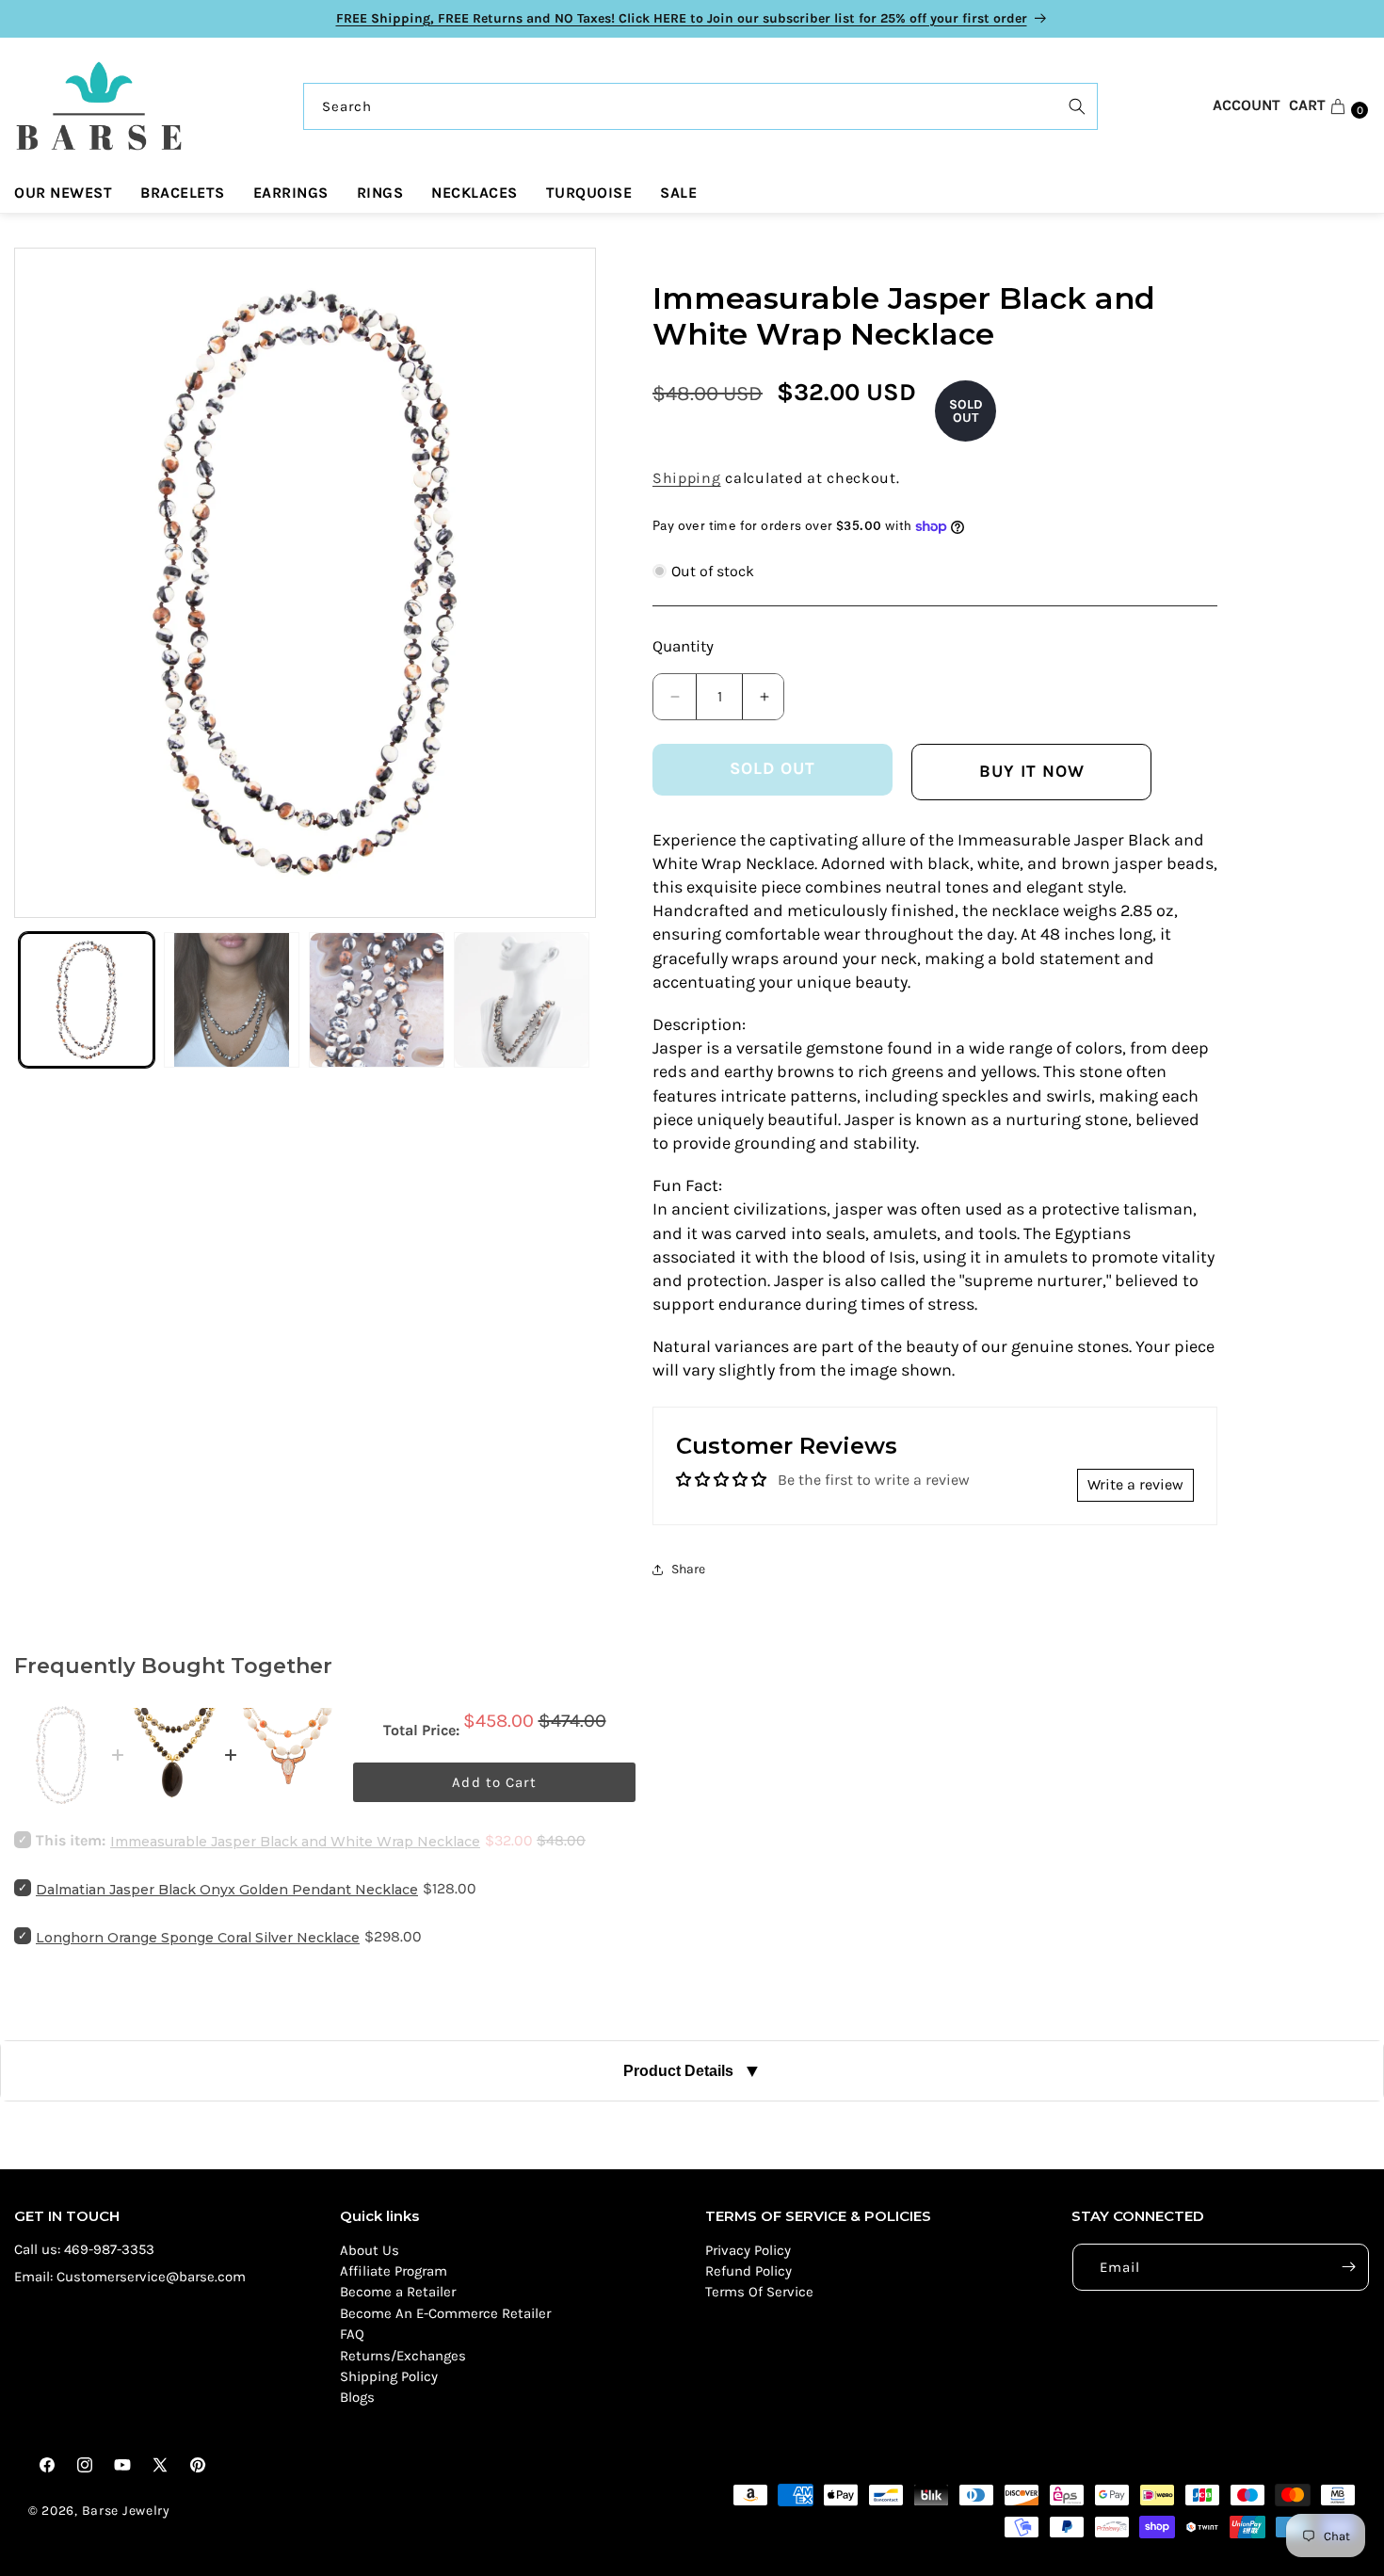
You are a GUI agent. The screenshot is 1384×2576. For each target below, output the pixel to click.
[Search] (1077, 106)
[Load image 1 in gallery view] (87, 1000)
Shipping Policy (389, 2376)
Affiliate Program (394, 2271)
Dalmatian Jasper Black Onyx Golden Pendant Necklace (227, 1890)
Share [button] (688, 1569)
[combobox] (700, 106)
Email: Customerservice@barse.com (130, 2277)
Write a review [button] (1135, 1484)
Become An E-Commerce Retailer (445, 2313)
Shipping (687, 478)
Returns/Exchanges (403, 2356)
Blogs (357, 2398)
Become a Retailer (398, 2293)
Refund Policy (748, 2271)
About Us (370, 2250)
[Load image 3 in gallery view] (377, 1000)
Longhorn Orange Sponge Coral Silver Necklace (198, 1938)
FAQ (352, 2334)
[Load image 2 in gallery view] (232, 1000)
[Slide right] (563, 583)
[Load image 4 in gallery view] (522, 1000)
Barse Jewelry (126, 2511)
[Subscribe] (1348, 2267)
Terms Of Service (759, 2293)
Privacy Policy (748, 2250)
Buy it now (1032, 771)
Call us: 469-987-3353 (84, 2249)
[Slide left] (47, 583)
